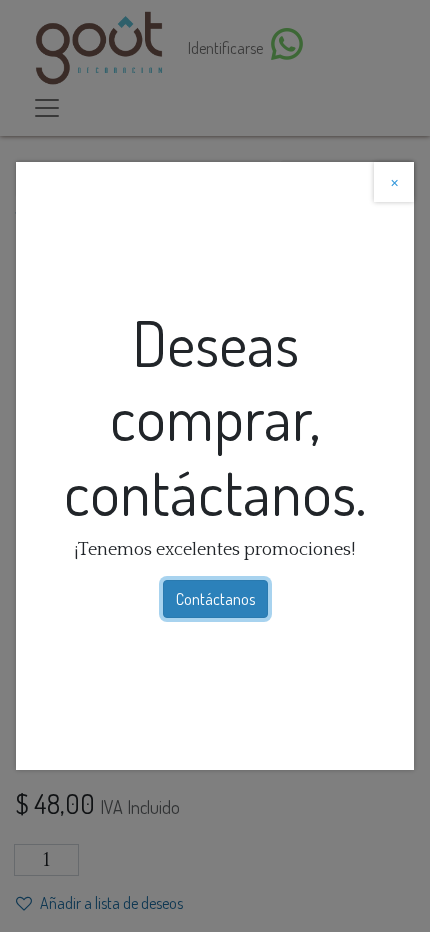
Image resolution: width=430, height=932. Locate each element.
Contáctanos (215, 599)
